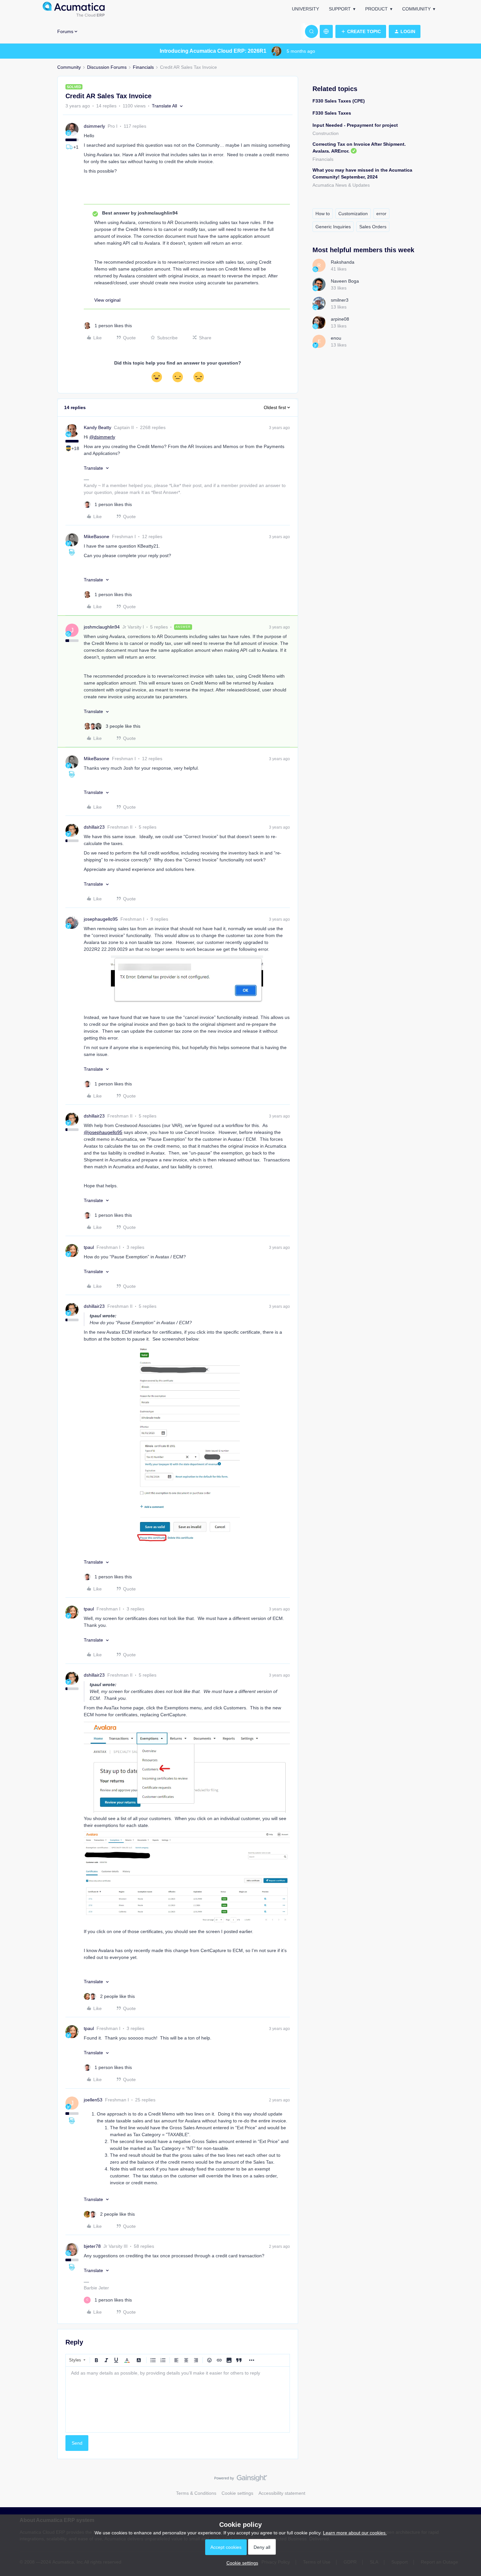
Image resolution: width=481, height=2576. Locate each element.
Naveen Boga (345, 281)
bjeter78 (92, 2246)
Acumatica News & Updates (341, 185)
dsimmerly (94, 126)
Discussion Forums (107, 67)
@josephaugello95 (103, 1132)
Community (416, 9)
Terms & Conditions (196, 2493)
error (381, 214)
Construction (326, 133)
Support (340, 9)
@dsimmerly (102, 437)
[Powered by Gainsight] (241, 2480)
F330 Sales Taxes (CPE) (339, 101)
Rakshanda (343, 262)
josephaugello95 (101, 919)
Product (376, 9)
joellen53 (93, 2100)
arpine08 (340, 319)
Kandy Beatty (98, 427)
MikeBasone (97, 536)
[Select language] (326, 31)
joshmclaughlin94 (102, 627)
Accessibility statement (282, 2493)
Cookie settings (237, 2493)
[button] (361, 31)
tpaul (89, 1247)
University (305, 9)
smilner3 (340, 300)
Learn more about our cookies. (355, 2533)
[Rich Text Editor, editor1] (178, 2399)
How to (323, 214)
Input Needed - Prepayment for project (355, 125)
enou (336, 338)
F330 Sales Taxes (332, 113)
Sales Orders (373, 227)
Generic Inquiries (333, 227)
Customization (353, 214)
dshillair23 (94, 827)
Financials (143, 67)
